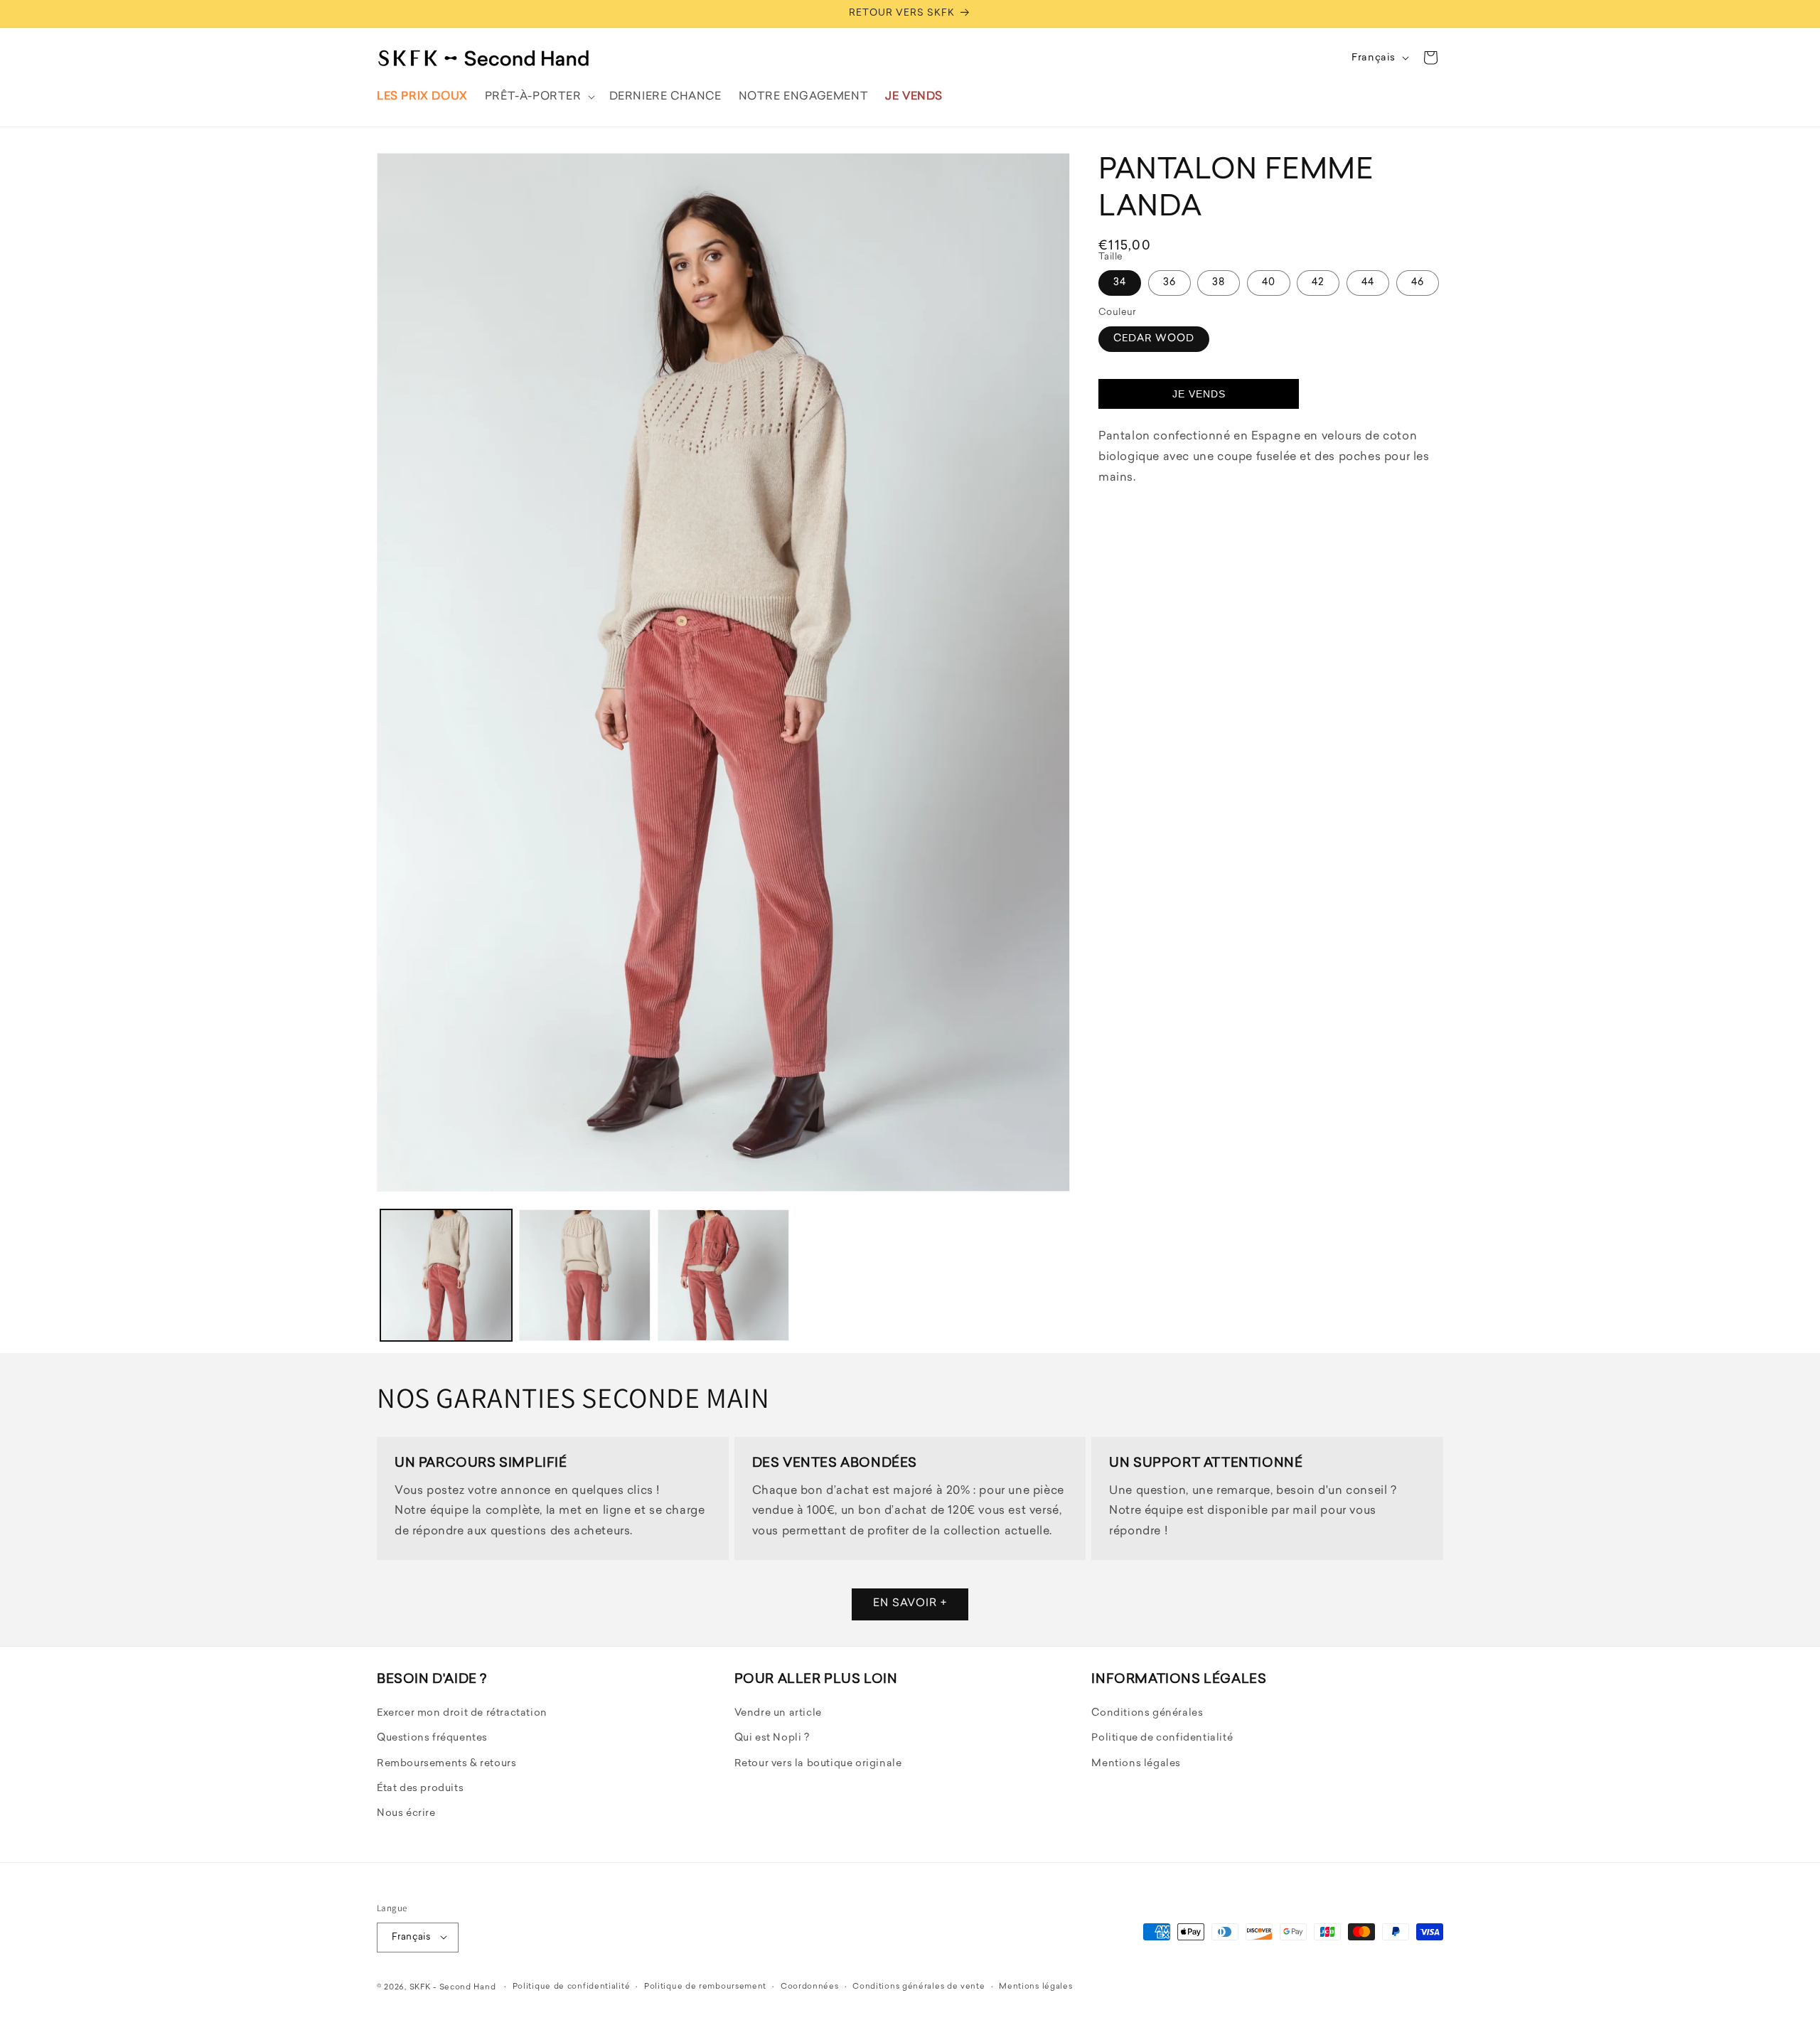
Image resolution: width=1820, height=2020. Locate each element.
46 (1418, 283)
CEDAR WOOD (1154, 339)
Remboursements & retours (446, 1764)
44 (1368, 283)
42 (1318, 283)
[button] (539, 97)
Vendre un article (778, 1714)
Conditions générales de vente (919, 1986)
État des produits (420, 1789)
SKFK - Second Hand (453, 1987)
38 (1219, 283)
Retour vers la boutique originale (818, 1764)
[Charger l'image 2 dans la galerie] (585, 1275)
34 (1120, 283)
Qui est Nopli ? (772, 1739)
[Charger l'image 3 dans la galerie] (723, 1275)
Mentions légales (1136, 1764)
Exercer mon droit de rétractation (462, 1714)
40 (1269, 283)
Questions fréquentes (432, 1739)
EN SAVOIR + (910, 1604)
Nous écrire (406, 1814)
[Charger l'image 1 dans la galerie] (446, 1275)
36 (1169, 283)
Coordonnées (810, 1986)
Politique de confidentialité (1162, 1739)
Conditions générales (1147, 1714)
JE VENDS (1199, 394)
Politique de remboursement (705, 1986)
